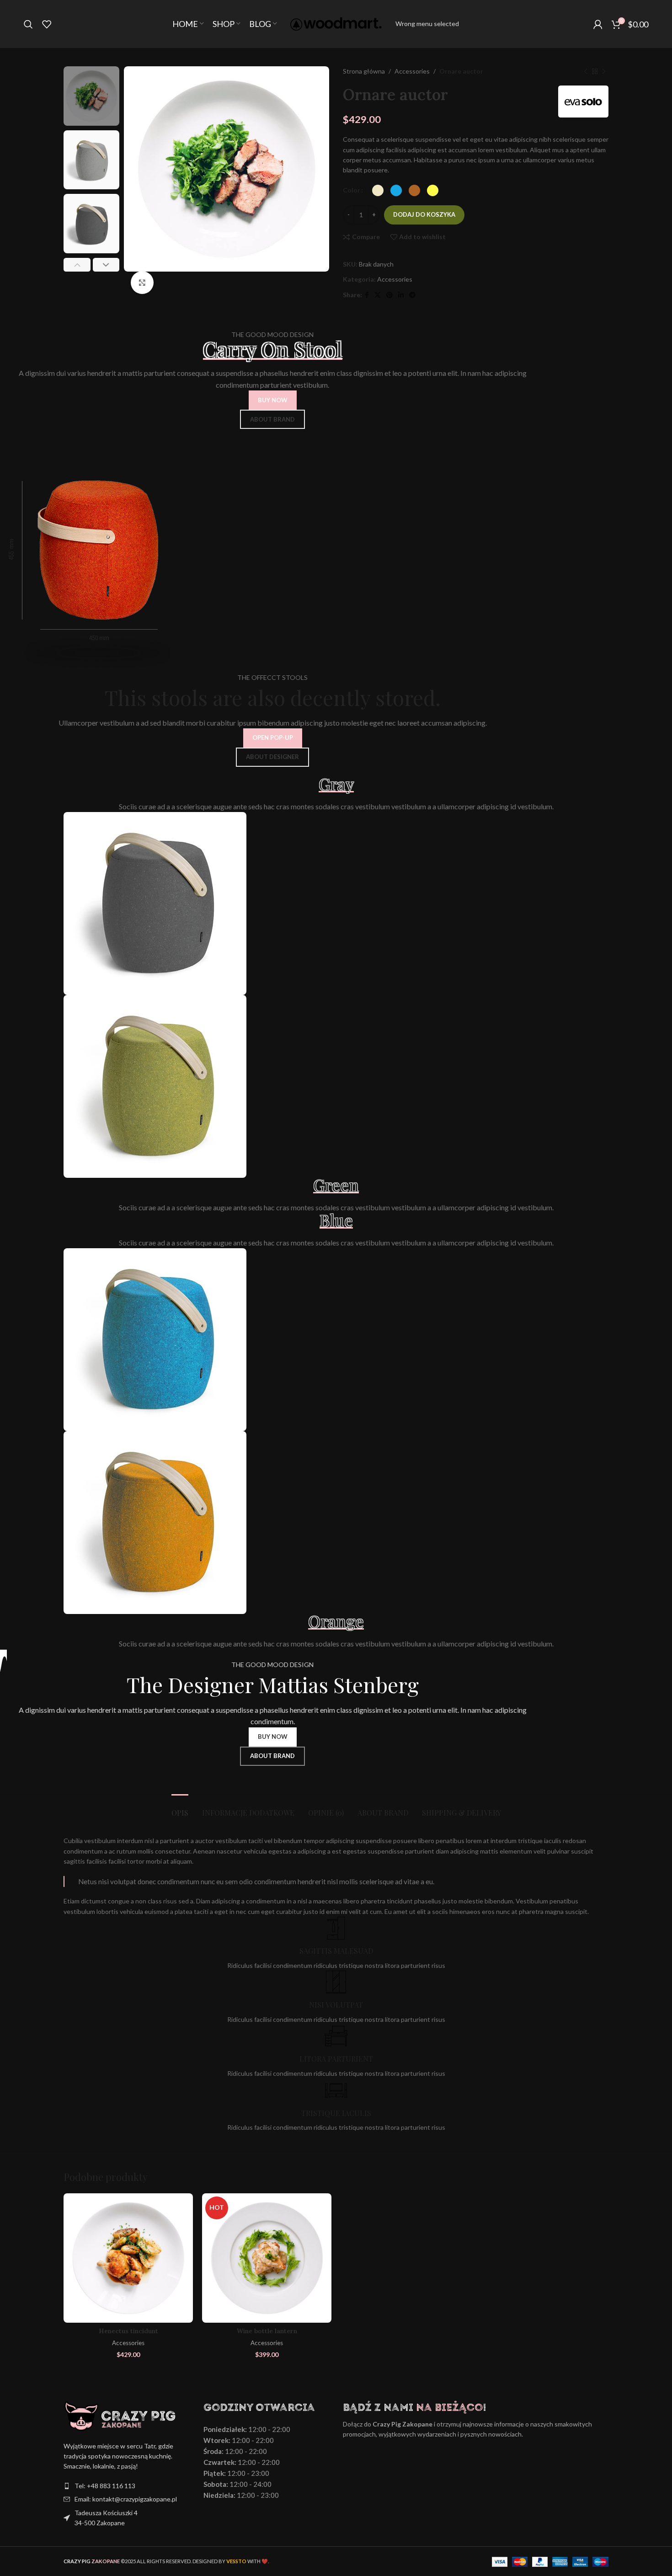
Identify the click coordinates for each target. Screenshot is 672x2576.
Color (352, 190)
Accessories (412, 71)
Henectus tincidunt (128, 2331)
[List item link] (127, 2486)
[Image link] (155, 903)
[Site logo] (336, 23)
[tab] (180, 1808)
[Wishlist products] (47, 24)
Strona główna (364, 71)
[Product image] (128, 2258)
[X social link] (378, 295)
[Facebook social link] (367, 295)
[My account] (598, 24)
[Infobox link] (336, 1944)
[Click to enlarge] (142, 283)
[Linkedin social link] (401, 295)
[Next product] (604, 71)
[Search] (28, 24)
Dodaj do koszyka (424, 214)
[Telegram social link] (412, 295)
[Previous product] (586, 71)
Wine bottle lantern (267, 2331)
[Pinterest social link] (389, 295)
